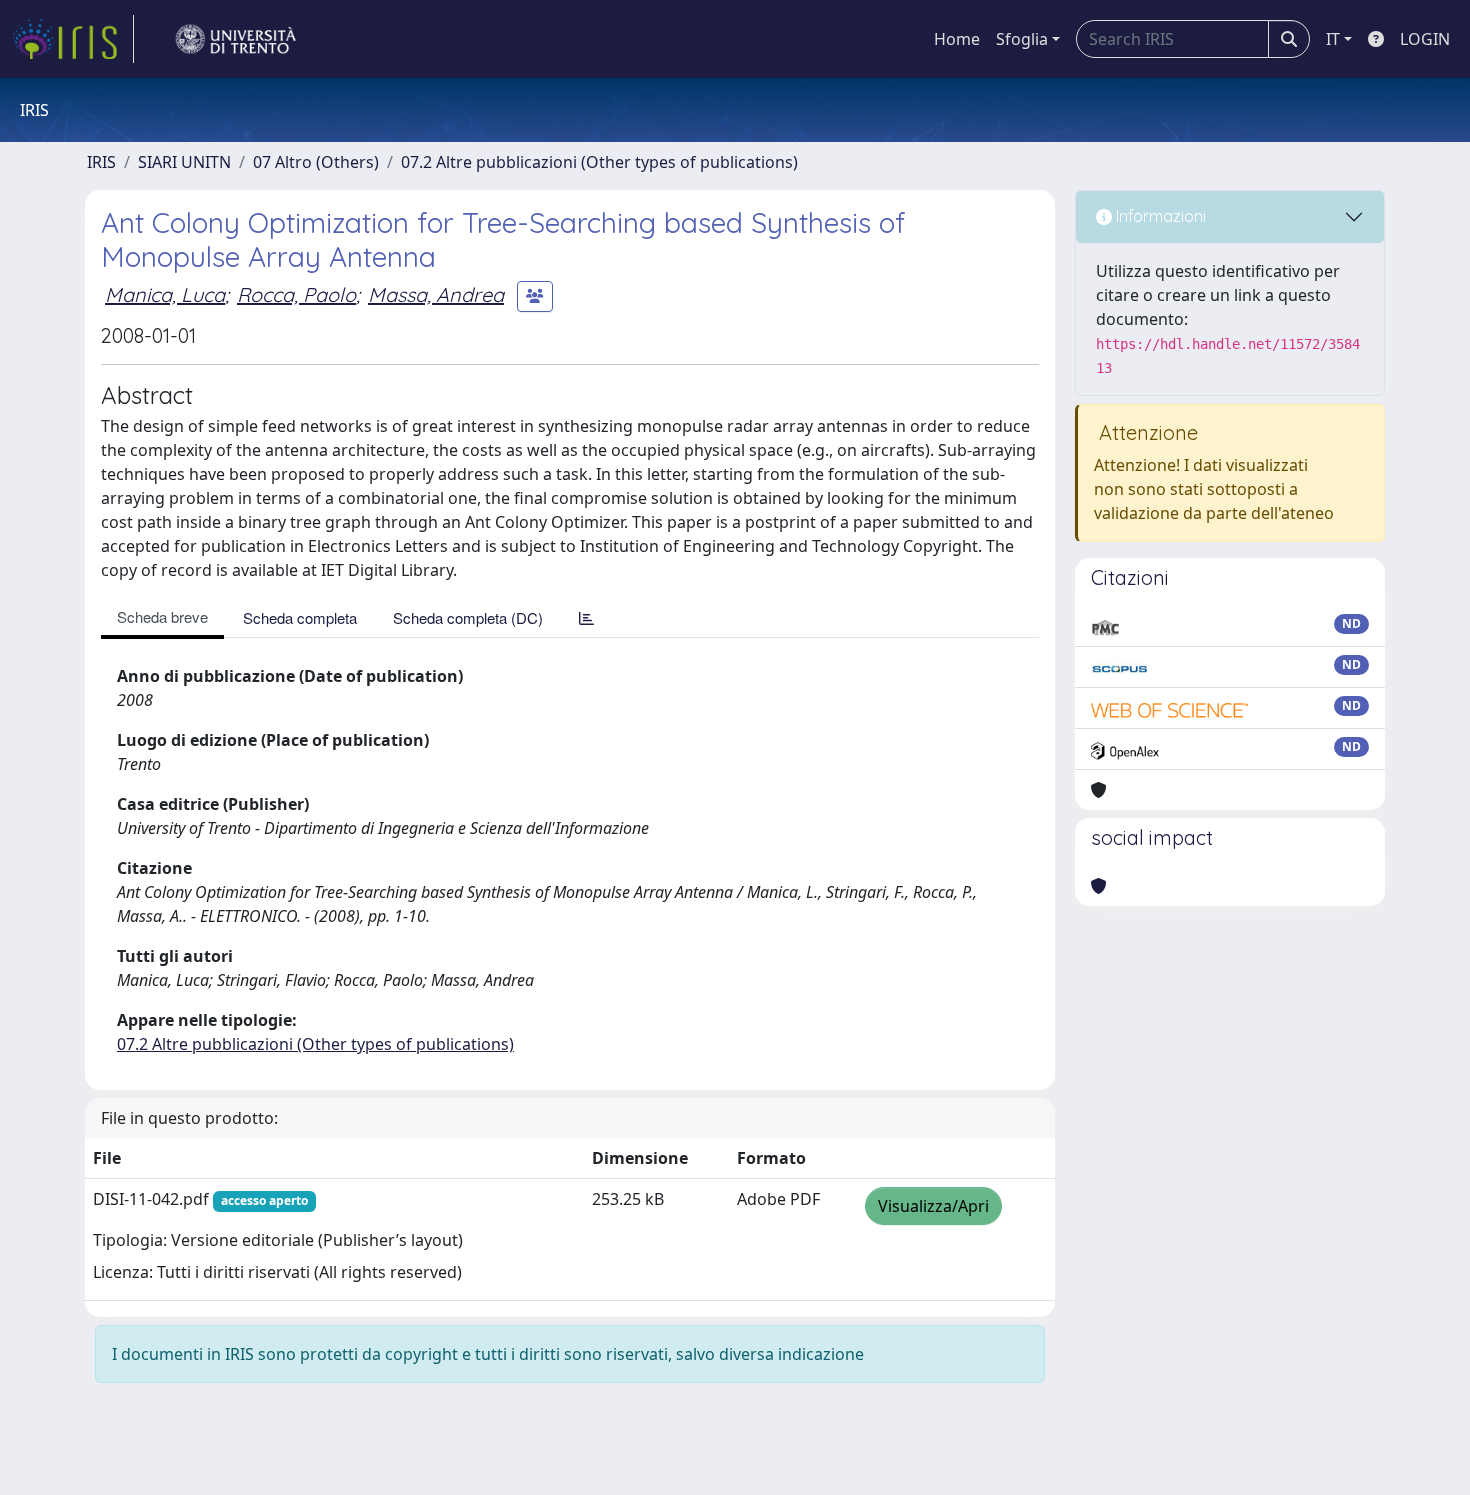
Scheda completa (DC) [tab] (468, 617)
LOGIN (1425, 39)
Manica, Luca (165, 294)
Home (957, 39)
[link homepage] (73, 39)
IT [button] (1333, 39)
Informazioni (1159, 216)
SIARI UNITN (184, 162)
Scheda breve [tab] (162, 616)
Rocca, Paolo (296, 294)
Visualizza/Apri (933, 1206)
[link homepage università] (236, 39)
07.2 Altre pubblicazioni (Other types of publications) (599, 162)
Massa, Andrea (436, 294)
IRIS (101, 162)
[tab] (586, 617)
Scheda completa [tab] (300, 617)
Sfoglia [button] (1022, 39)
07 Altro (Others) (316, 162)
